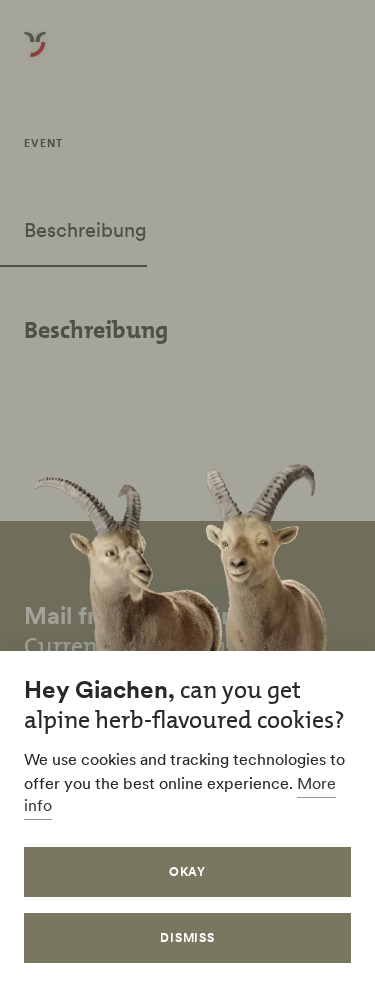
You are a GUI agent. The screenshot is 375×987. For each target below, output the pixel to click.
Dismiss (188, 937)
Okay (188, 871)
